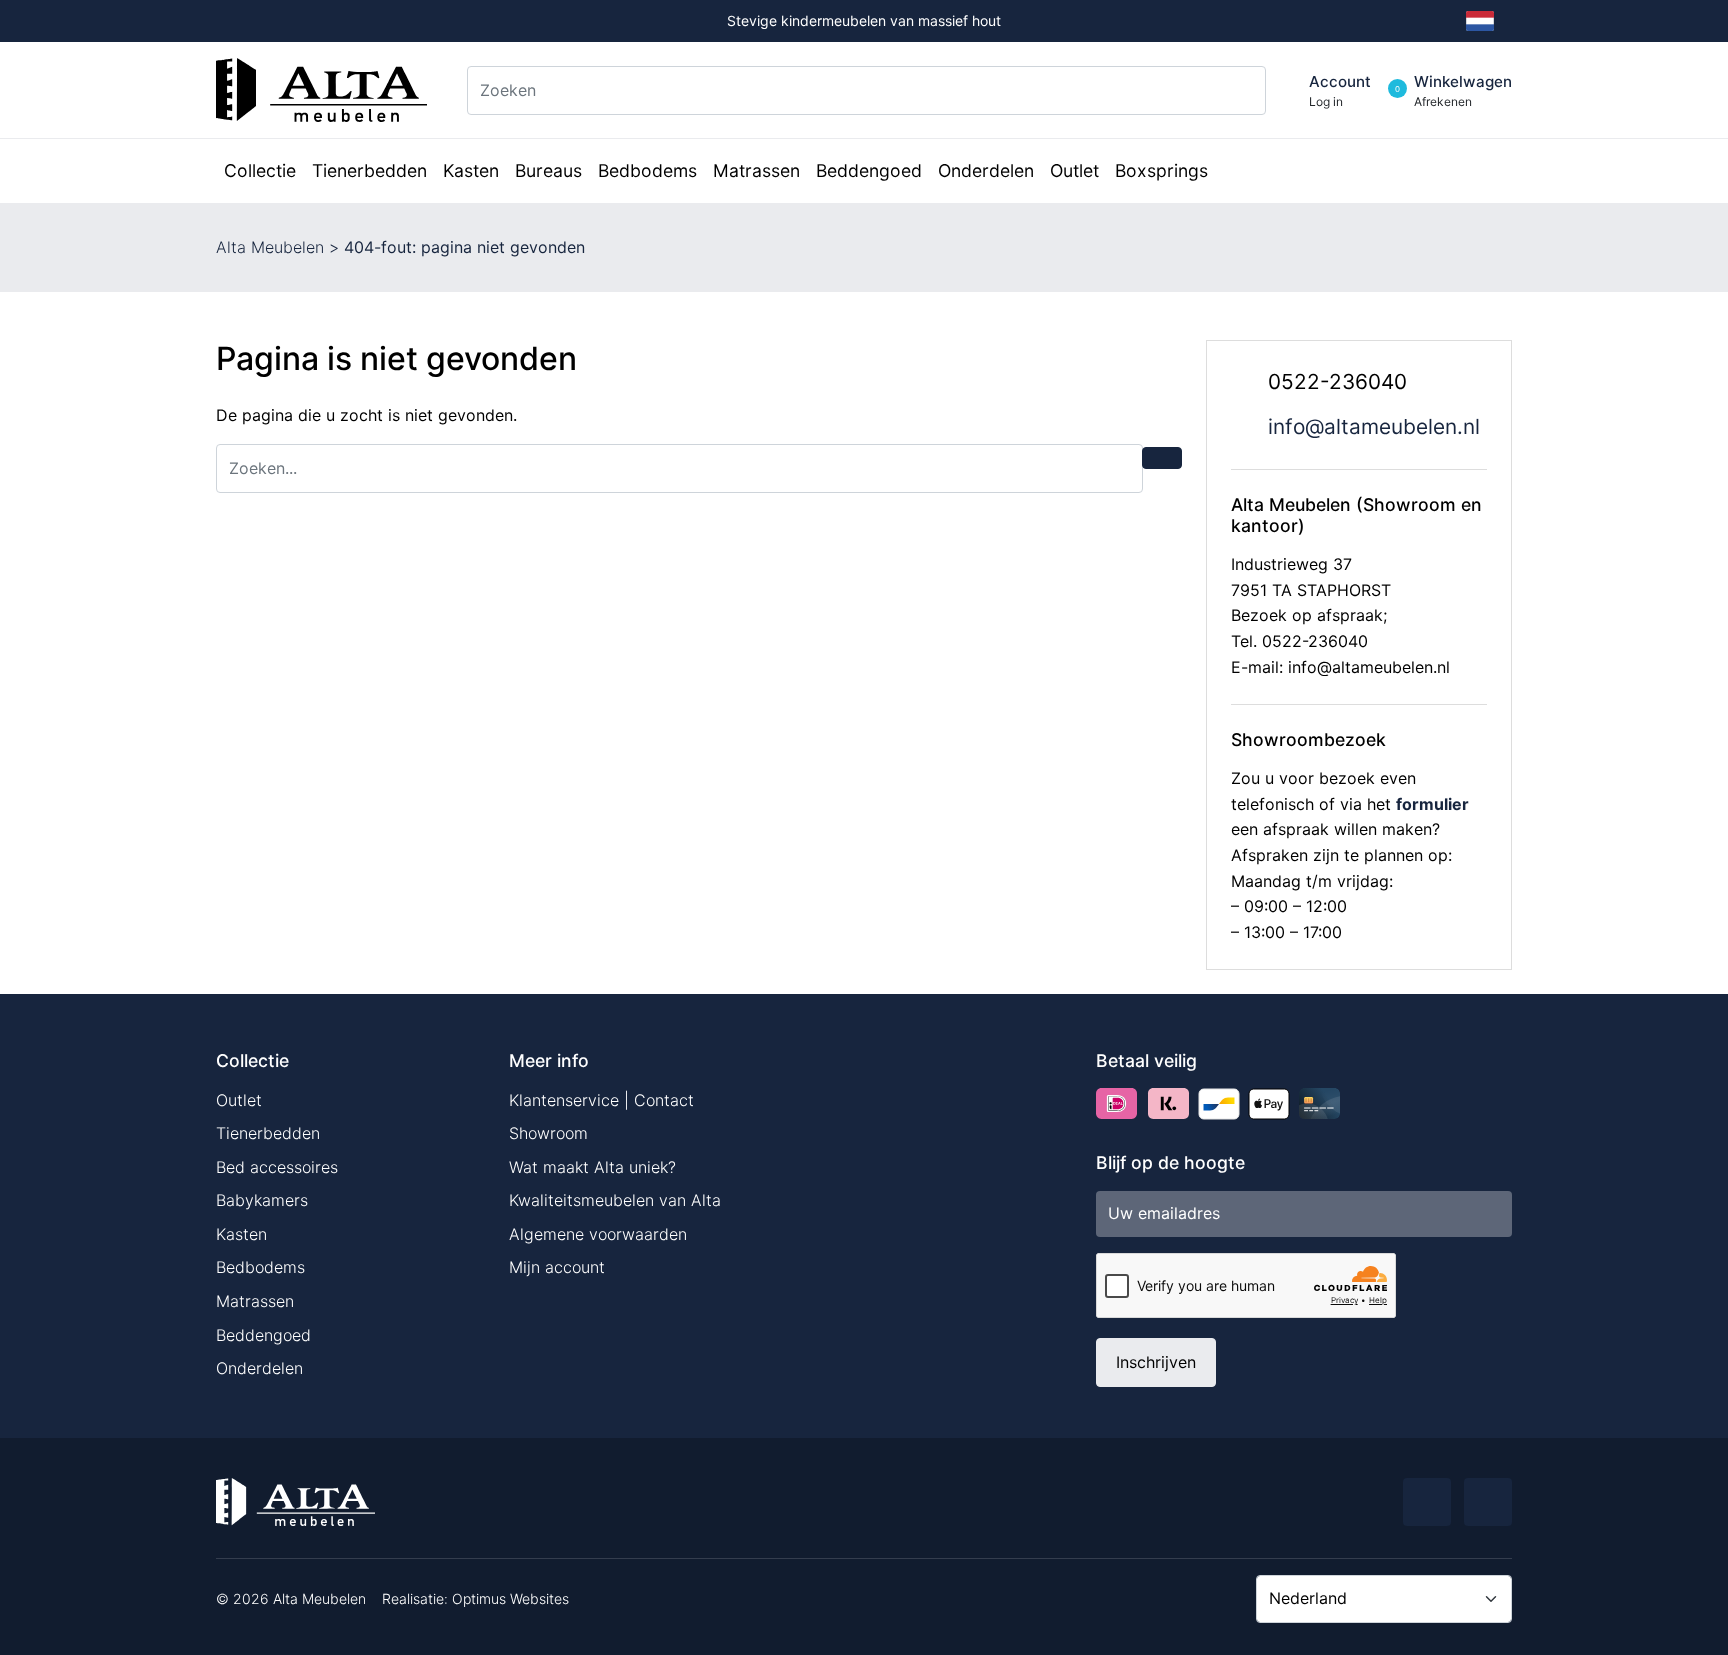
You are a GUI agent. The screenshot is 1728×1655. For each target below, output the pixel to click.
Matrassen (255, 1301)
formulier (1432, 804)
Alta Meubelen (270, 247)
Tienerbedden (268, 1133)
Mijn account (557, 1267)
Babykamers (262, 1200)
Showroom (548, 1133)
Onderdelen (259, 1368)
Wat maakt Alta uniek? (592, 1167)
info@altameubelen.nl (1374, 426)
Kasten (241, 1234)
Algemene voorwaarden (598, 1234)
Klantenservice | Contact (601, 1100)
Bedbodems (260, 1267)
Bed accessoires (277, 1167)
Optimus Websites (510, 1598)
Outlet (239, 1100)
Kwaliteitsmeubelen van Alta (615, 1200)
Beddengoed (263, 1335)
